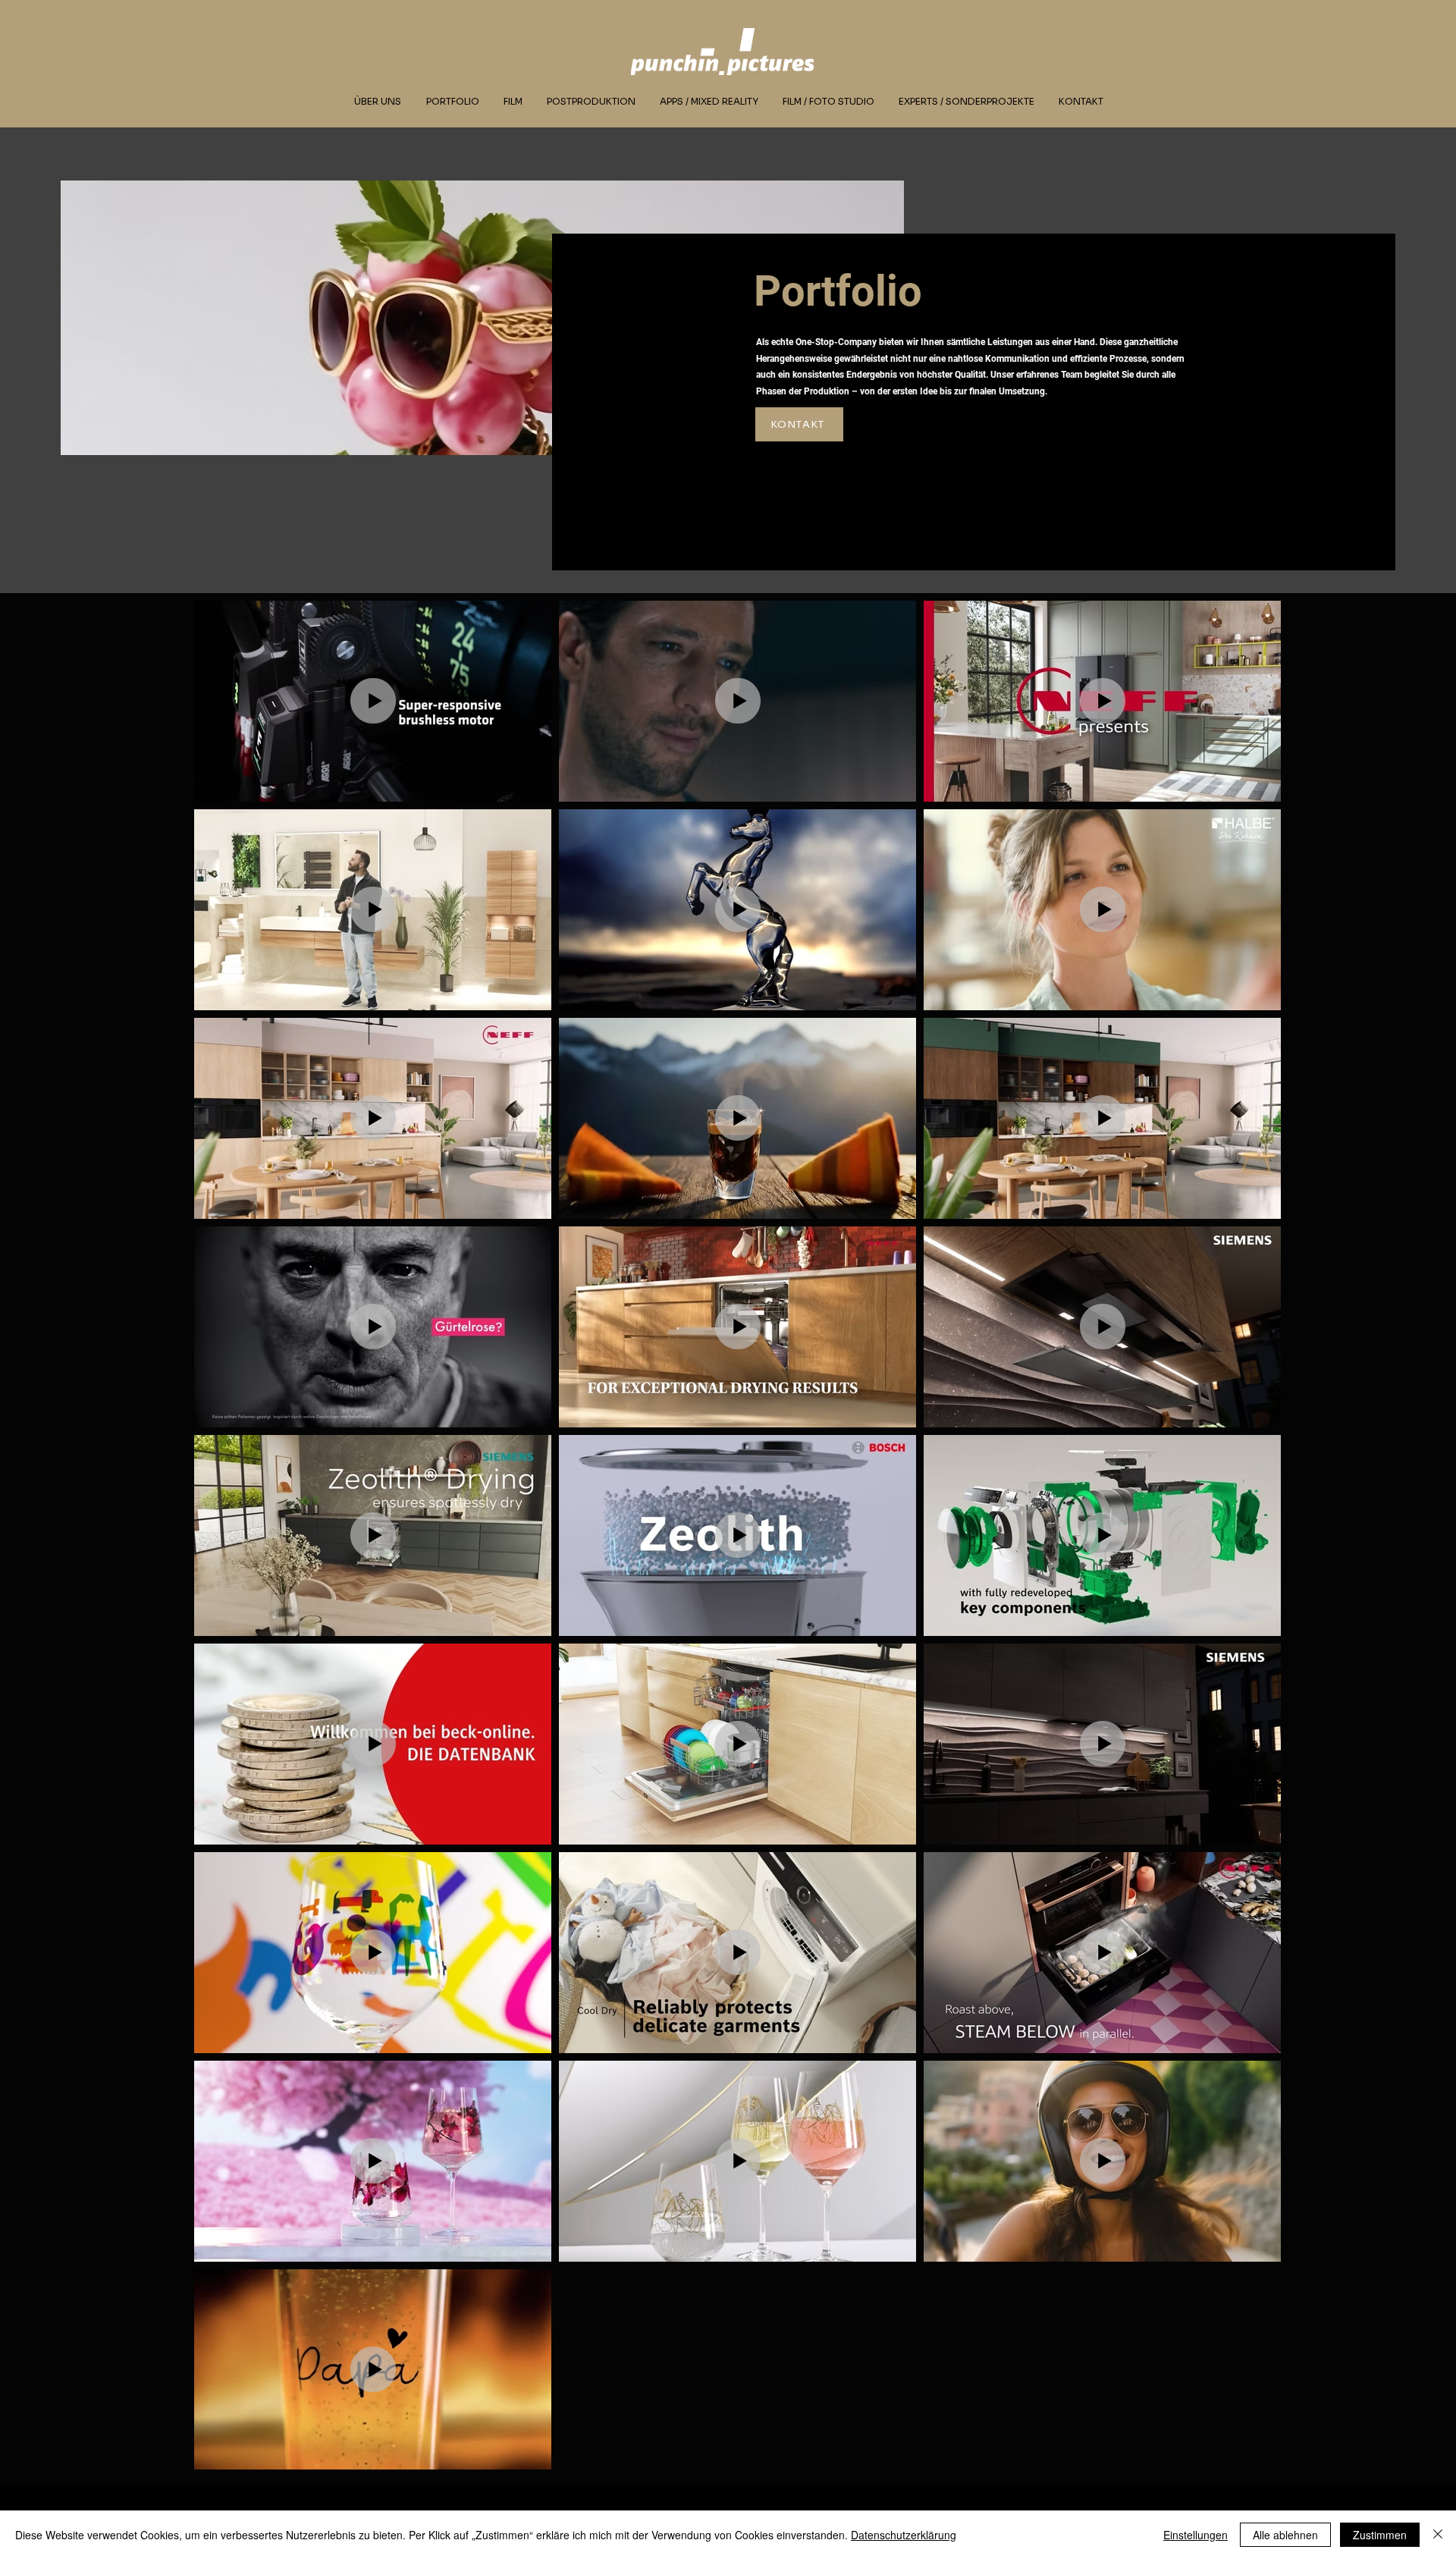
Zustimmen (1380, 2535)
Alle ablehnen (1285, 2535)
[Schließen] (1438, 2535)
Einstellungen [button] (1196, 2535)
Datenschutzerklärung (904, 2535)
